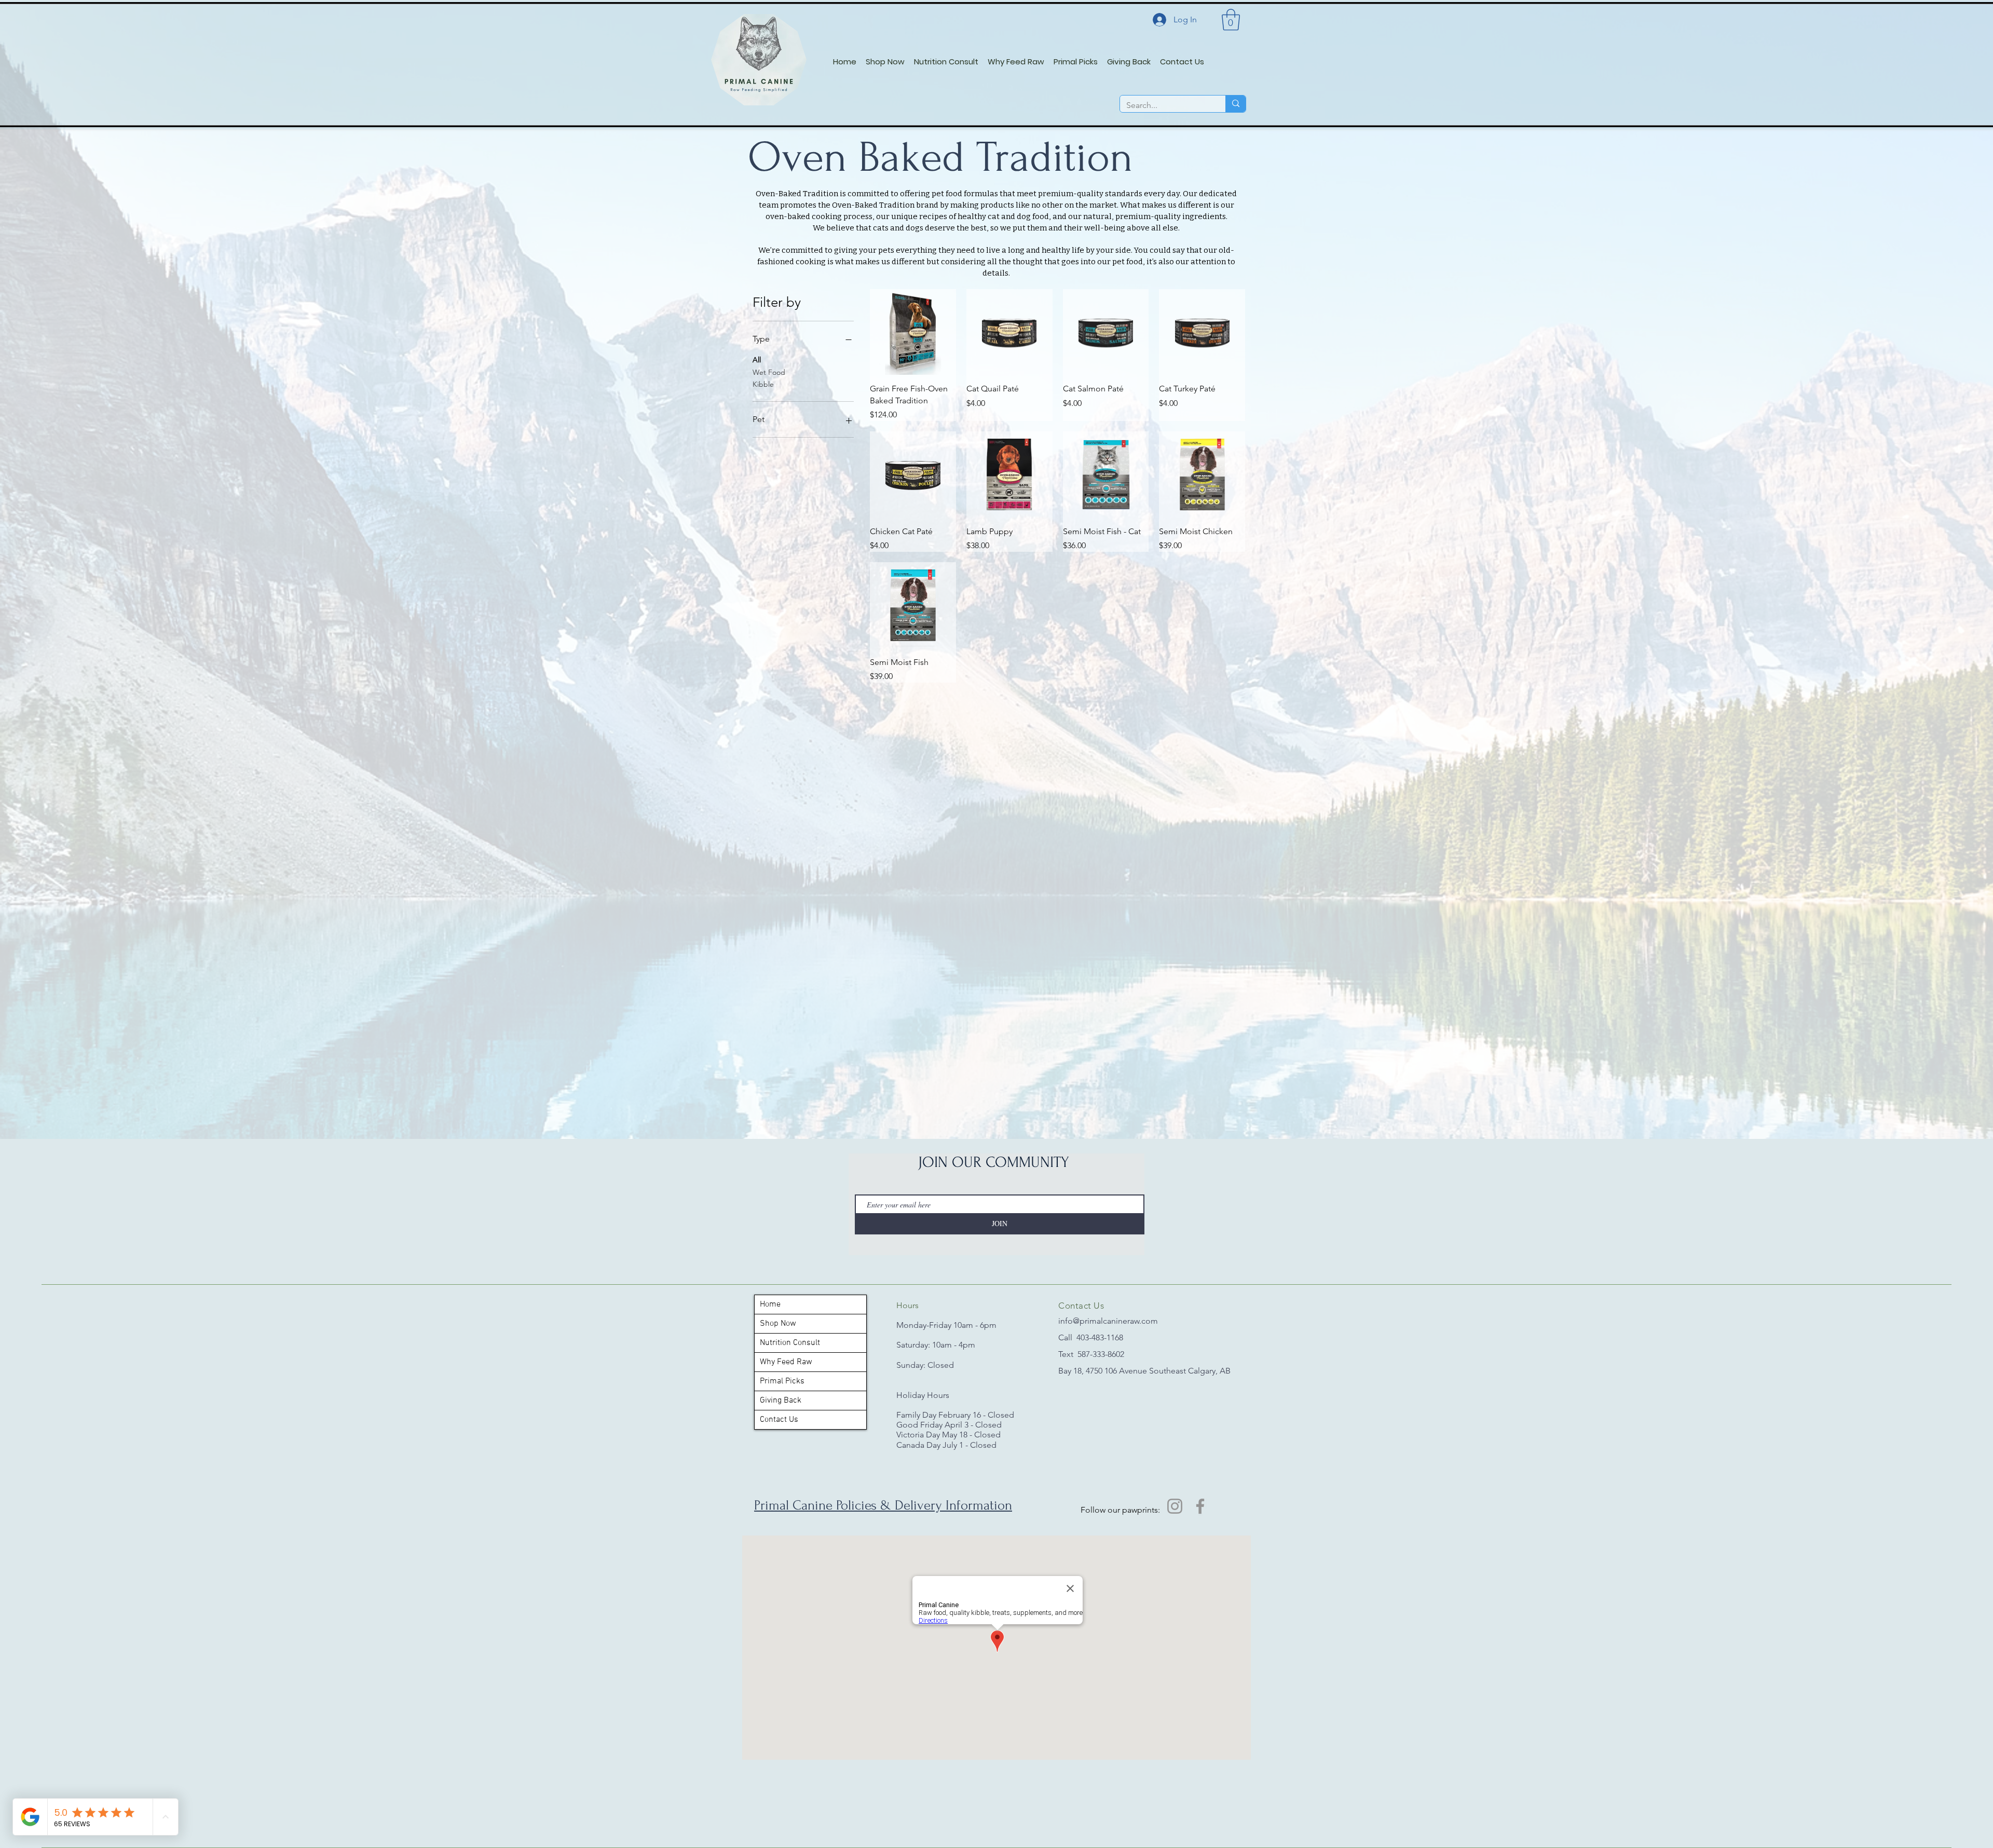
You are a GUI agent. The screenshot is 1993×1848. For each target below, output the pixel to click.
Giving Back (781, 1401)
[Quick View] (913, 332)
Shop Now (778, 1324)
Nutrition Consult (790, 1343)
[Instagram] (1175, 1506)
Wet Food (769, 372)
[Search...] (1236, 104)
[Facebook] (1200, 1506)
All (757, 360)
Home (770, 1305)
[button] (1231, 20)
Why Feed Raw (786, 1362)
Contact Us (779, 1420)
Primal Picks (782, 1381)
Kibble (763, 384)
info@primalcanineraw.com (1108, 1321)
